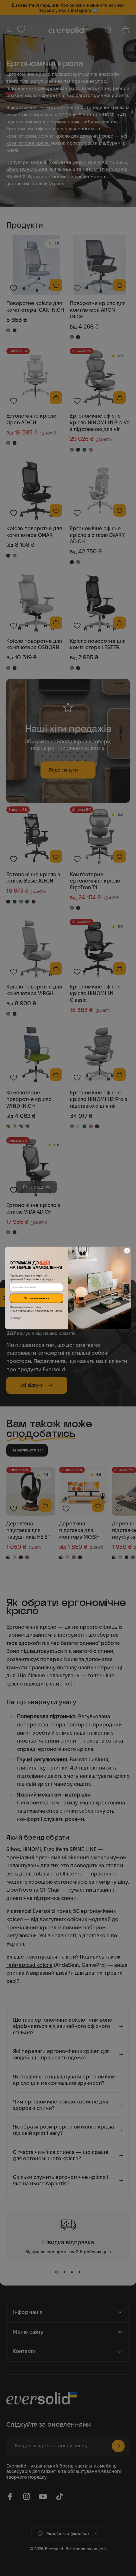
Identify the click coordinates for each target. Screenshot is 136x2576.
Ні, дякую (16, 1318)
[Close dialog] (127, 1251)
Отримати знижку (36, 1298)
